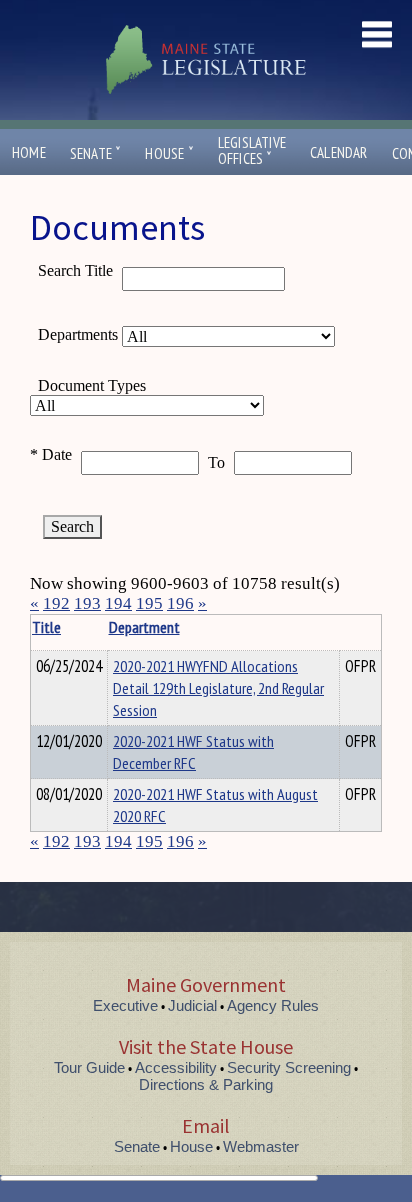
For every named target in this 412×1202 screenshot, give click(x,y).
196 (180, 603)
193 (87, 603)
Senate (96, 153)
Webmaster (261, 1146)
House (169, 153)
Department (144, 627)
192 (56, 603)
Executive (125, 1005)
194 (118, 603)
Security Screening (289, 1067)
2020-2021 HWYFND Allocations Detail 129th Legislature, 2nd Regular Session (218, 688)
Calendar (339, 152)
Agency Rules (273, 1005)
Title (46, 627)
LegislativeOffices (252, 151)
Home (29, 152)
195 (149, 603)
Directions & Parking (206, 1084)
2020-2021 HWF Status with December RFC (193, 752)
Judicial (192, 1005)
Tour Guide (89, 1067)
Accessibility (176, 1067)
